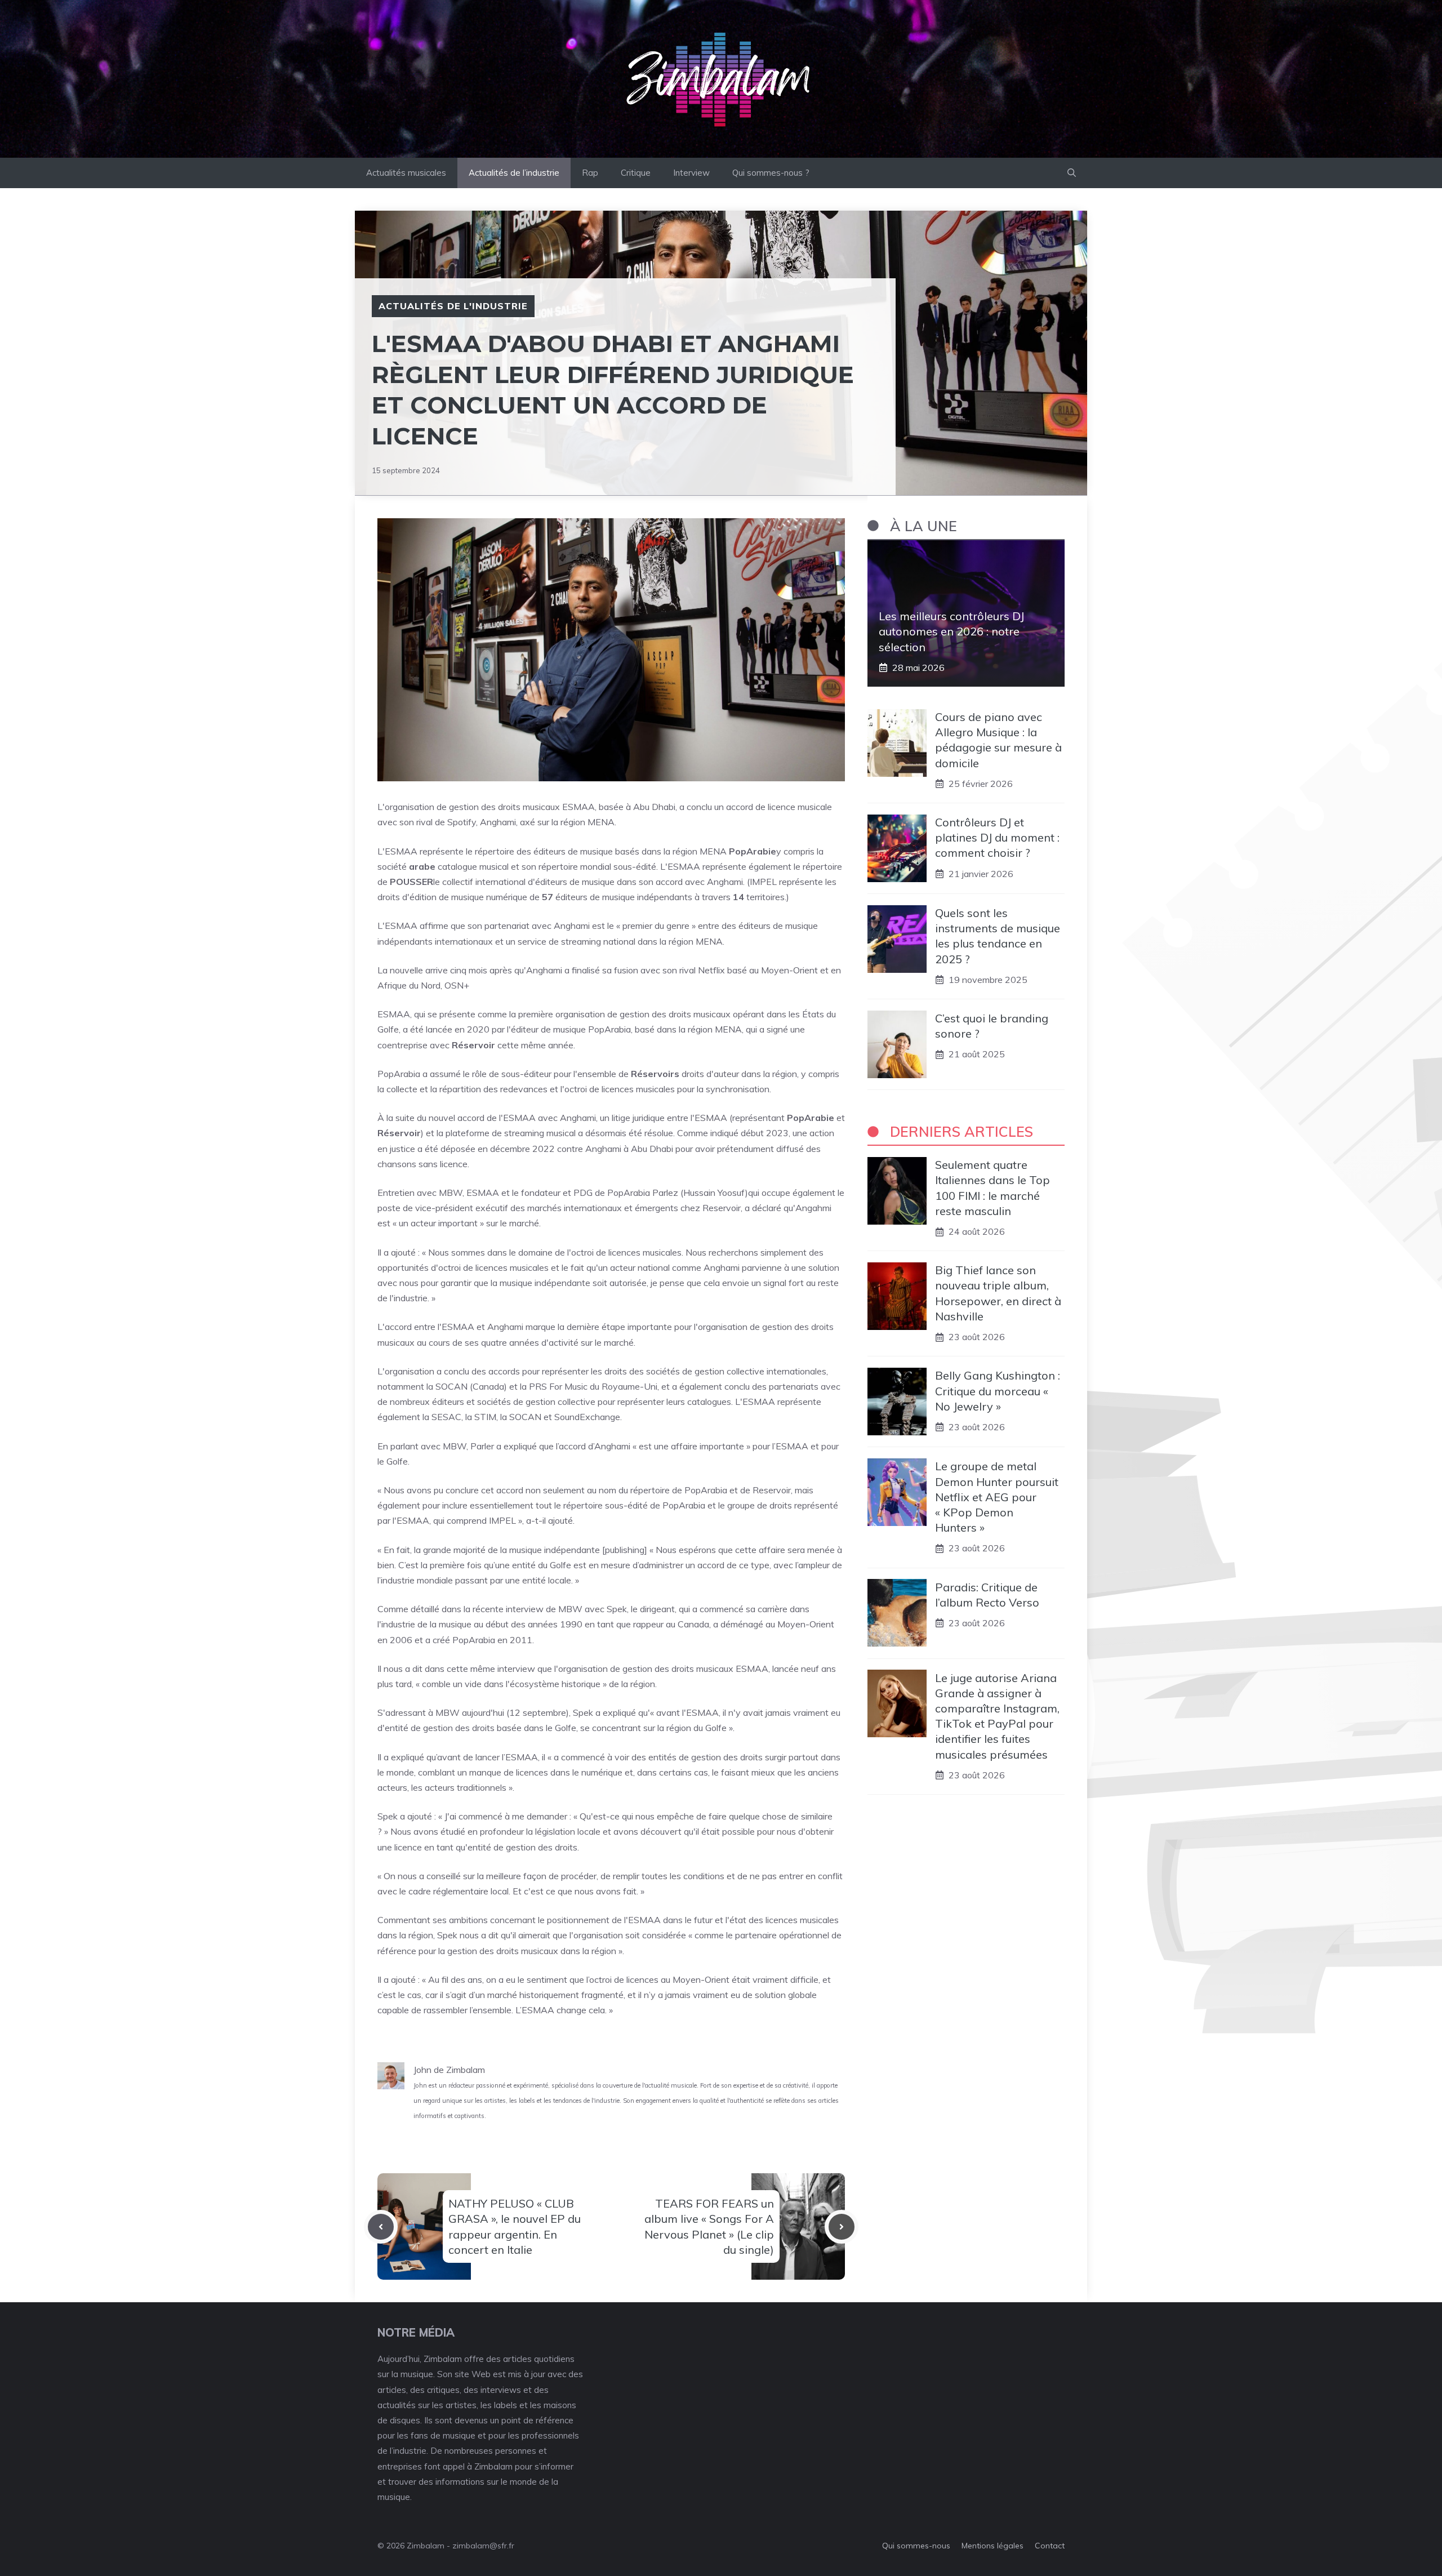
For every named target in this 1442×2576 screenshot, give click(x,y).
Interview (691, 173)
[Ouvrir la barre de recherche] (1072, 173)
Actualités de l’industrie (514, 173)
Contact (1050, 2546)
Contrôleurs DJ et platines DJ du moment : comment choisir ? (997, 837)
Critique (636, 173)
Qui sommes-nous (916, 2546)
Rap (590, 173)
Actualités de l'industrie (453, 306)
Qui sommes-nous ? (771, 173)
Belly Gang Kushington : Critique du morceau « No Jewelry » (998, 1391)
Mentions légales (993, 2546)
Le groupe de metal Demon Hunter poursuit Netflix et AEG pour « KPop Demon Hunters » (997, 1497)
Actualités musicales (406, 173)
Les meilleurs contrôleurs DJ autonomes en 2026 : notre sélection (951, 631)
